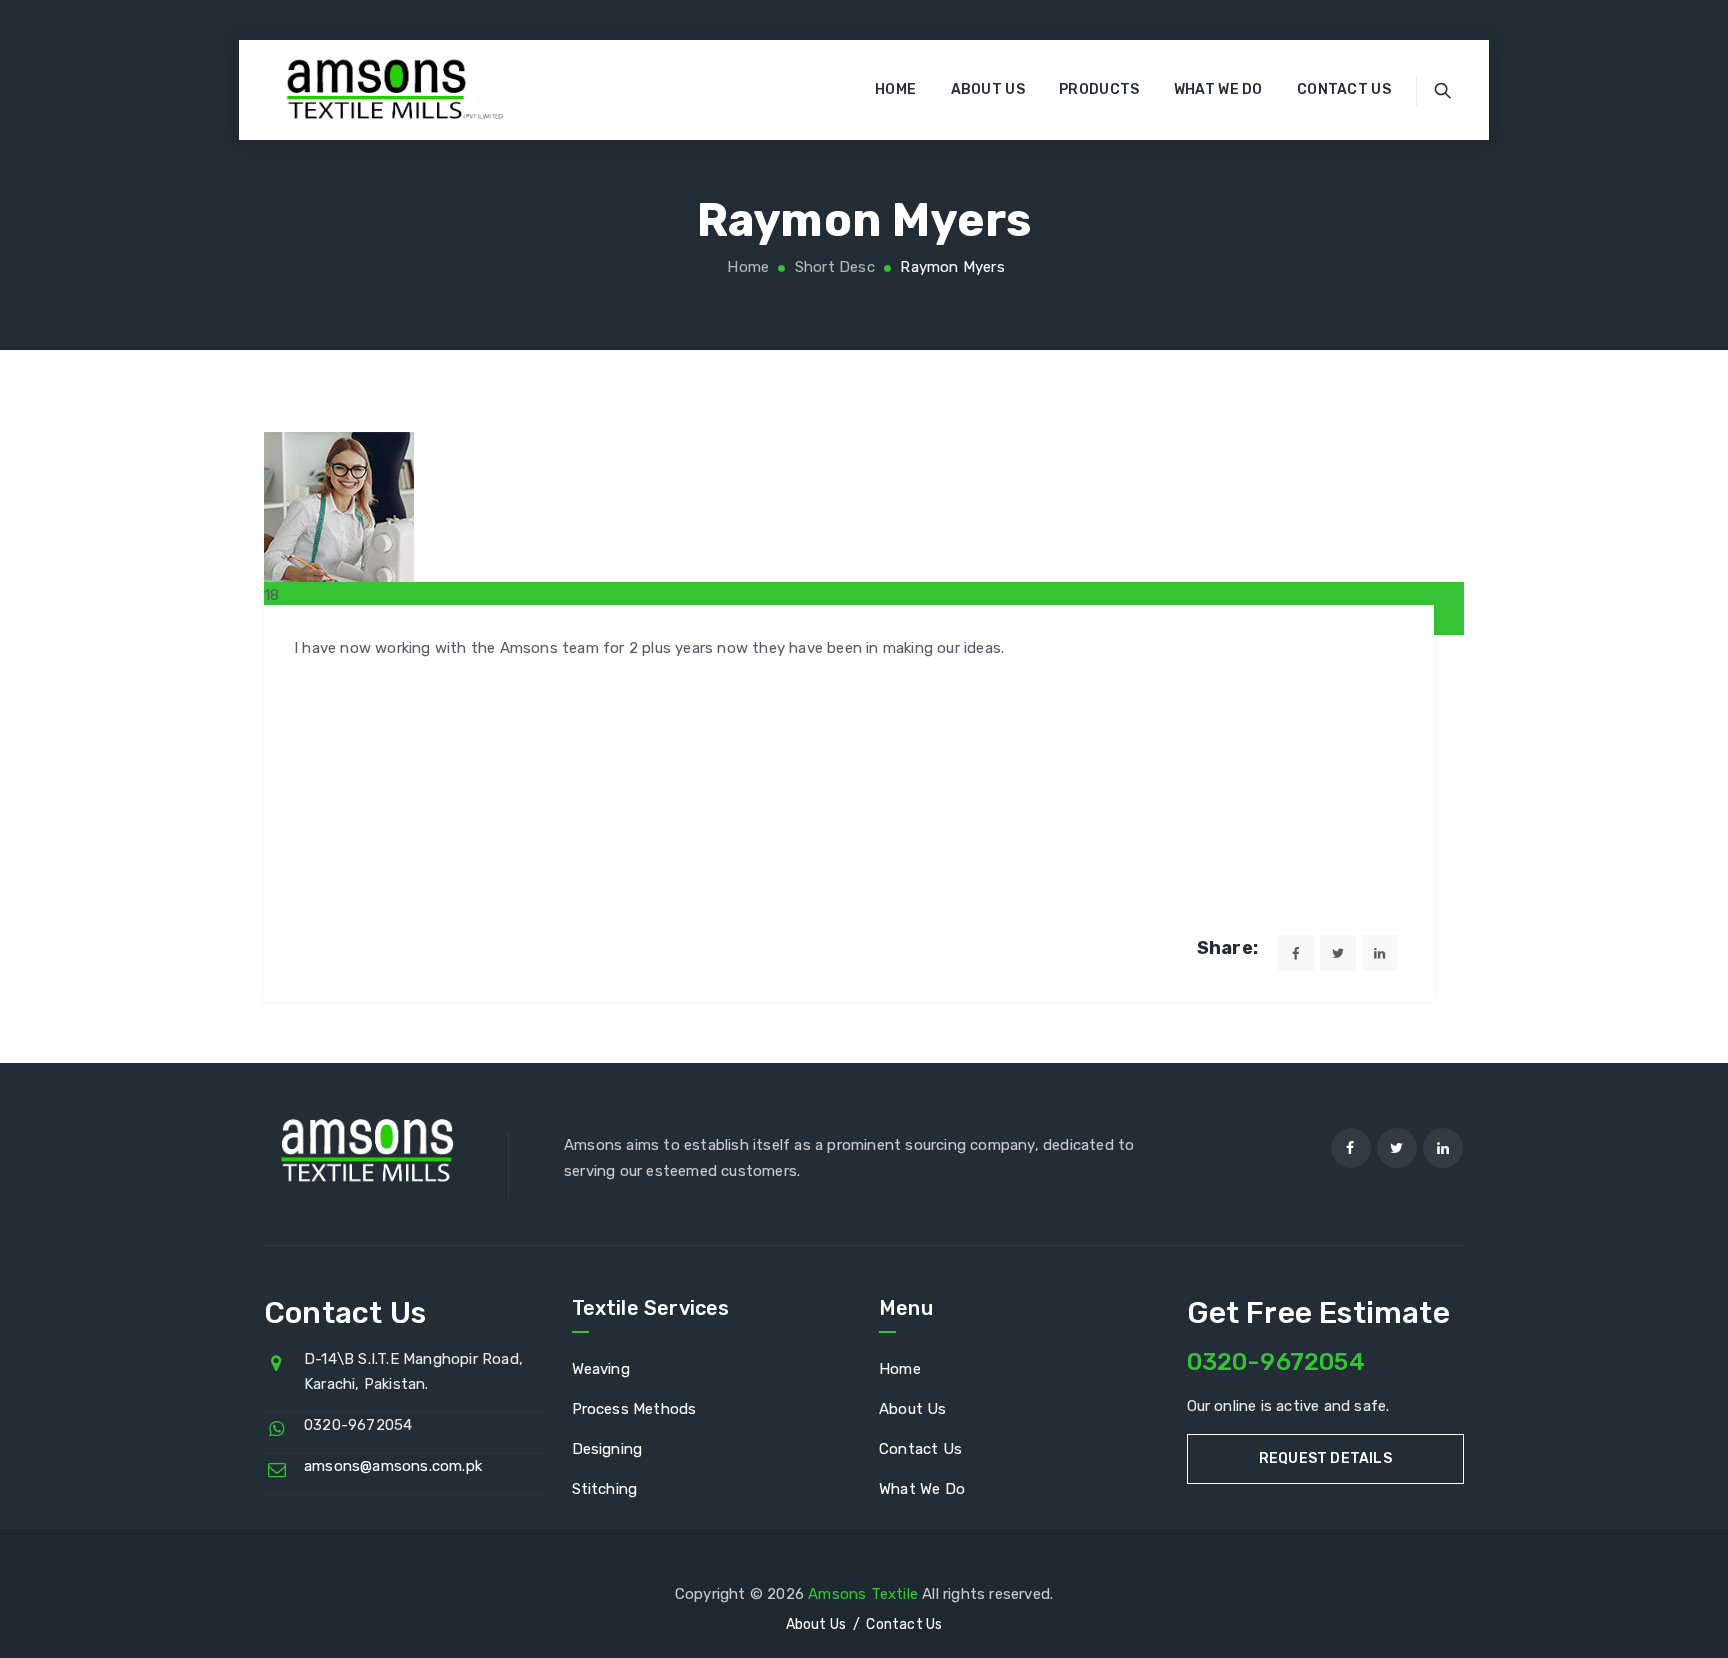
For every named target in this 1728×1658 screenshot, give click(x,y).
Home (895, 89)
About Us (988, 89)
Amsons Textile (863, 1594)
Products (1099, 89)
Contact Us (1344, 89)
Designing (607, 1449)
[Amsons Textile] (378, 90)
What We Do (1218, 89)
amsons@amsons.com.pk (393, 1466)
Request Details (1325, 1458)
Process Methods (634, 1409)
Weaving (601, 1369)
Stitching (605, 1489)
